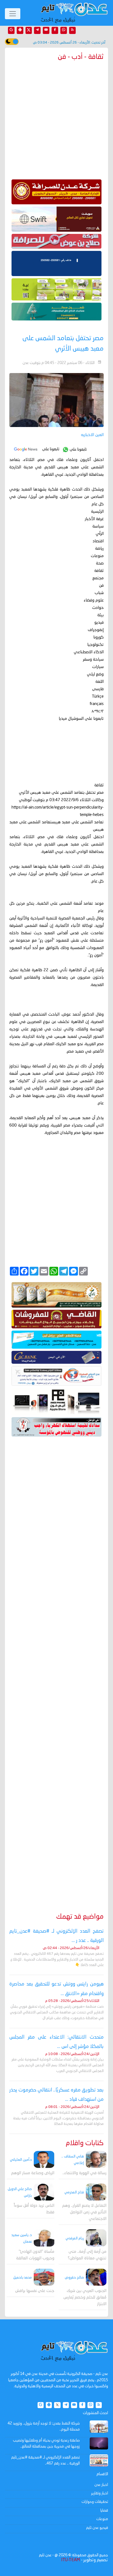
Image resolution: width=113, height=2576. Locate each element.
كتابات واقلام (85, 2143)
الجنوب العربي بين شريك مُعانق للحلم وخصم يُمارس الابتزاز (85, 2298)
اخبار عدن (101, 2485)
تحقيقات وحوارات (95, 2502)
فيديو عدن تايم (97, 2528)
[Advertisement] (56, 1667)
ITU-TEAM (70, 2560)
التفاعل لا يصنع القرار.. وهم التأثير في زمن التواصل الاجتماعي (84, 2212)
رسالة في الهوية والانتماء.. (84, 2173)
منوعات (102, 2519)
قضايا (104, 2511)
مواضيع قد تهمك (80, 1917)
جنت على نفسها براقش (35, 2291)
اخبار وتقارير (100, 2493)
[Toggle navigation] (13, 14)
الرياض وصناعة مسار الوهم (33, 2173)
